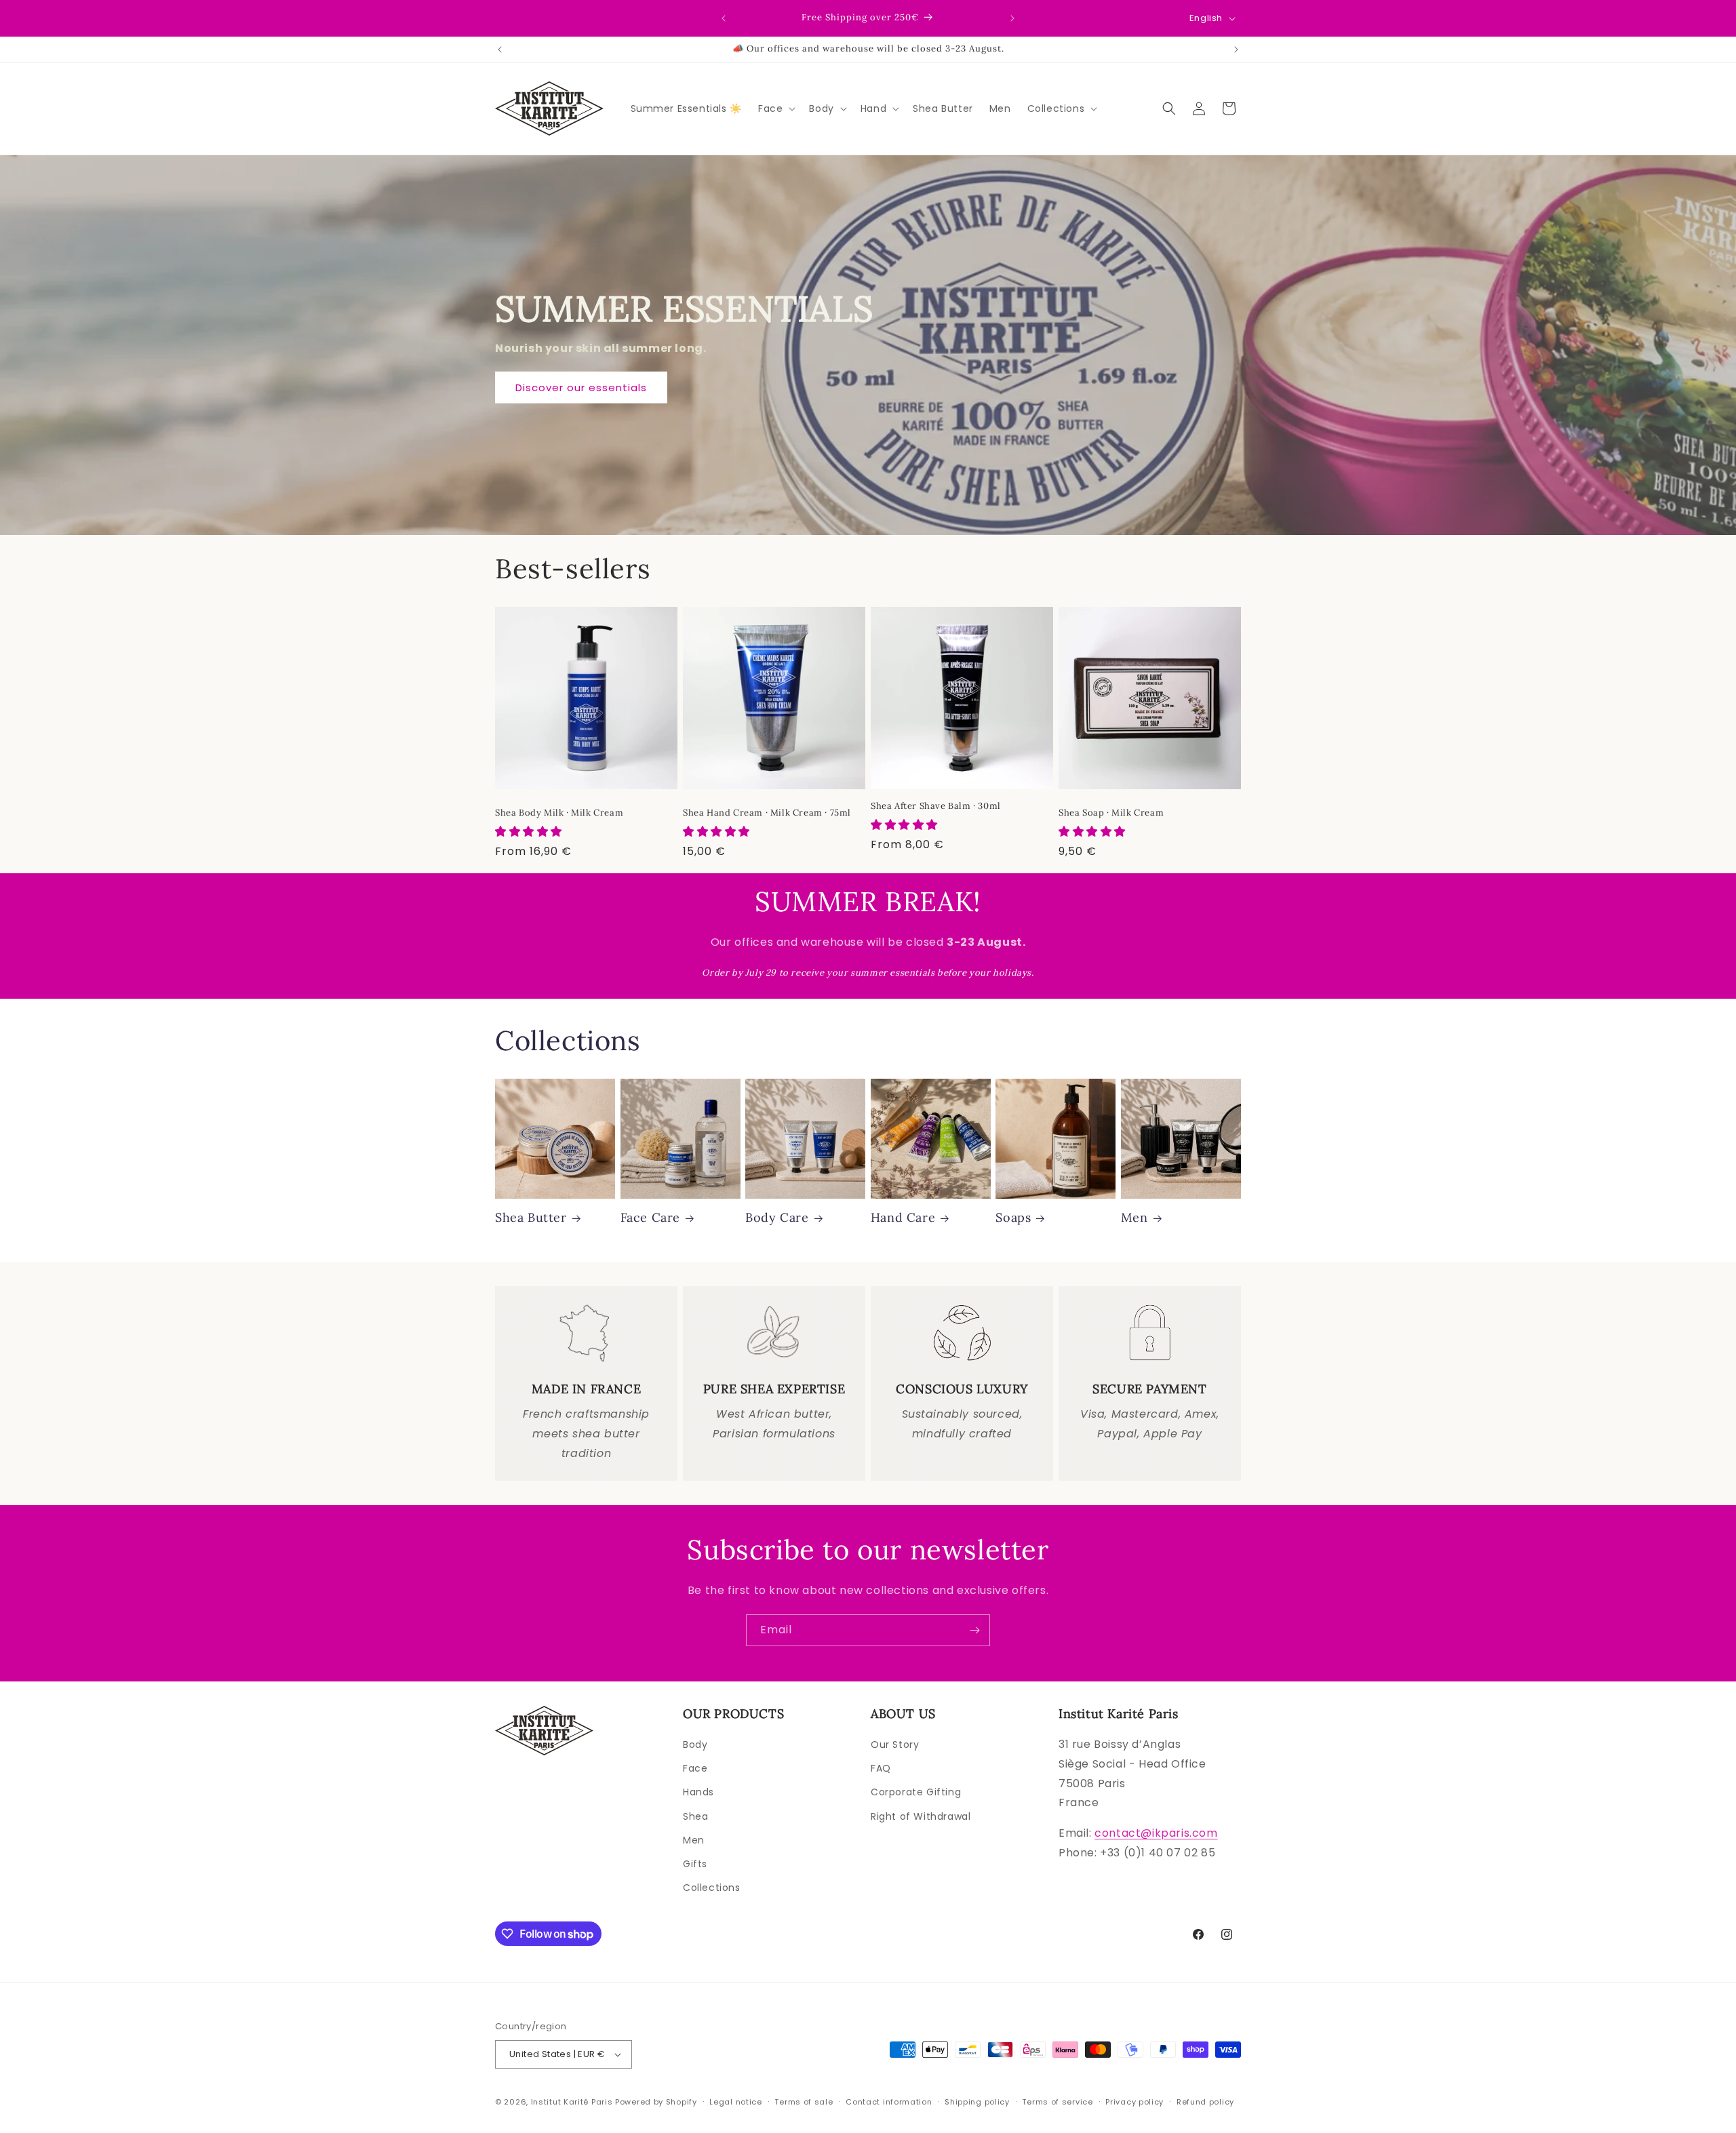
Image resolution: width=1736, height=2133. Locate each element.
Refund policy (1205, 2102)
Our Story (895, 1745)
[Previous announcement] (724, 18)
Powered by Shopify (656, 2102)
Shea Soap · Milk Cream (1111, 813)
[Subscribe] (974, 1630)
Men (1135, 1217)
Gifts (695, 1864)
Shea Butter (531, 1217)
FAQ (881, 1768)
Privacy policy (1135, 2102)
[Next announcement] (1012, 18)
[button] (775, 108)
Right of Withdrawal (921, 1816)
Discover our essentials (581, 387)
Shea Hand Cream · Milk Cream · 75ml (767, 813)
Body (695, 1745)
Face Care (650, 1217)
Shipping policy (977, 2102)
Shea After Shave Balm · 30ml (936, 806)
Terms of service (1057, 2102)
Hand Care (903, 1217)
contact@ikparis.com (1156, 1833)
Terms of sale (804, 2102)
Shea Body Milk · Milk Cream (559, 813)
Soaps (1013, 1217)
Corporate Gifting (916, 1792)
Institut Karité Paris (572, 2102)
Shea (695, 1816)
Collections (712, 1888)
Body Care (777, 1217)
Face (695, 1768)
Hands (698, 1792)
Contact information (889, 2102)
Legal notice (735, 2102)
